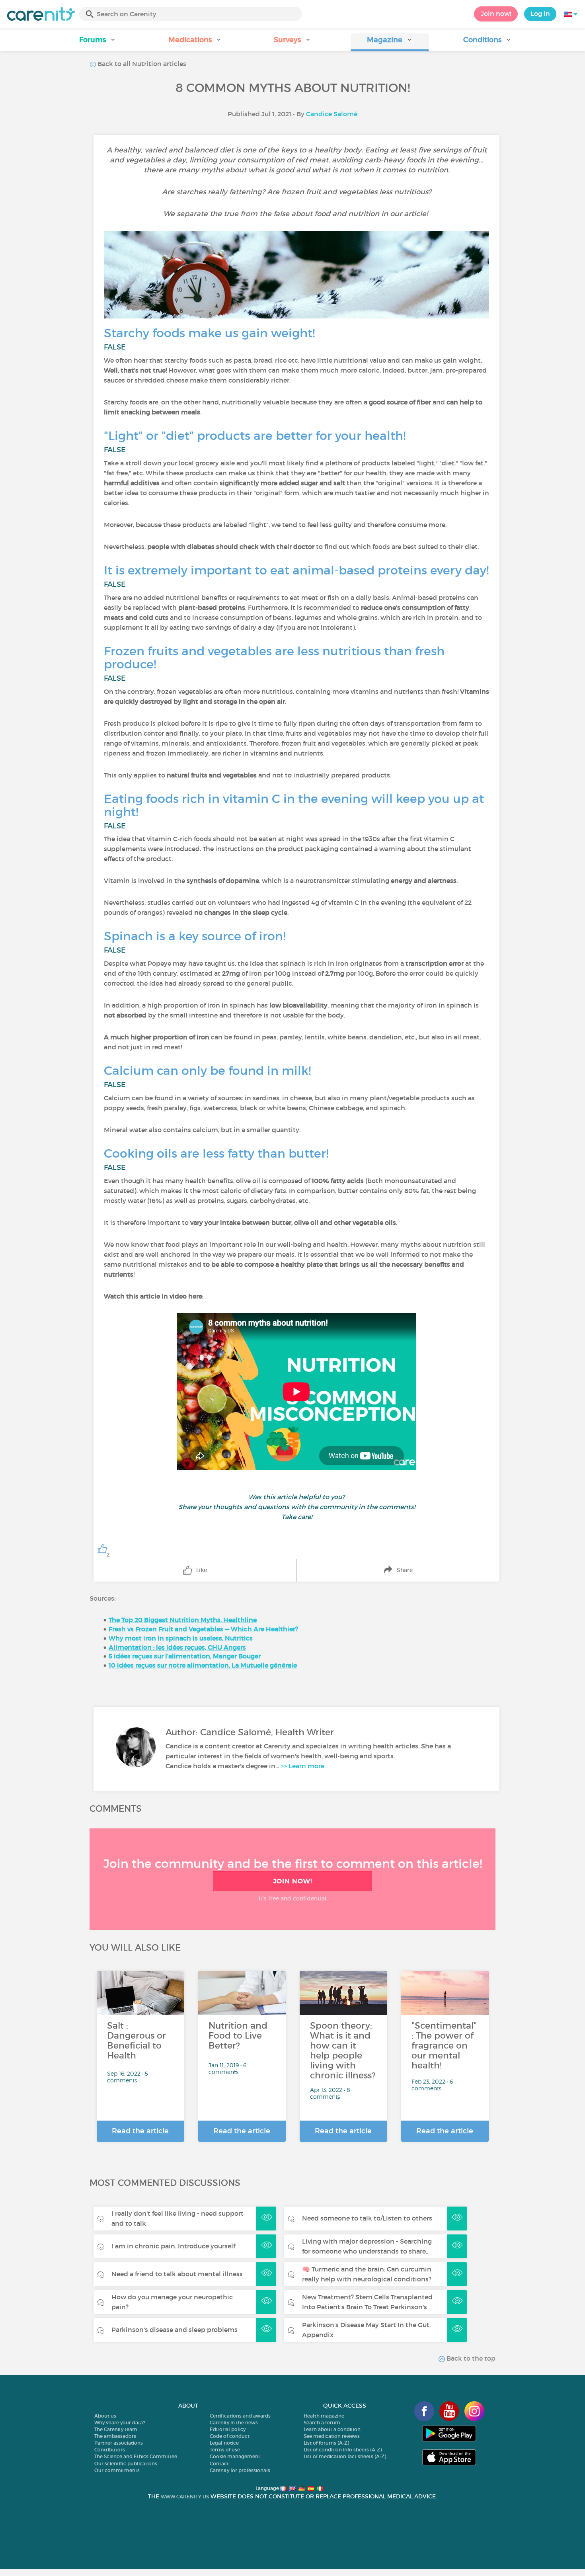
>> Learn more (302, 1766)
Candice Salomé (332, 114)
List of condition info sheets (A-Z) (343, 2450)
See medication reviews (332, 2436)
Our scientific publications (126, 2464)
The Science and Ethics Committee (136, 2456)
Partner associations (119, 2443)
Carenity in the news (234, 2423)
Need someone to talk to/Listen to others (367, 2218)
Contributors (110, 2450)
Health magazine (324, 2416)
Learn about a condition (332, 2429)
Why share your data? (120, 2423)
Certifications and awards (240, 2416)
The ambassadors (115, 2436)
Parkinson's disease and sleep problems (175, 2330)
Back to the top (470, 2358)
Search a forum (322, 2423)
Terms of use (225, 2450)
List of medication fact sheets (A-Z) (345, 2456)
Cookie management (235, 2456)
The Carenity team (116, 2429)
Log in (540, 14)
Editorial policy (228, 2429)
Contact (219, 2464)
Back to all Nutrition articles (141, 64)
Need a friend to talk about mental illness (177, 2274)
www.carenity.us (185, 2497)
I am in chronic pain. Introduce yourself (173, 2246)
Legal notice (224, 2443)
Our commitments (117, 2470)
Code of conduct (230, 2436)
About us (105, 2416)
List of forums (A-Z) (326, 2443)
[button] (98, 42)
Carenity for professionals (240, 2470)
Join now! (496, 14)
